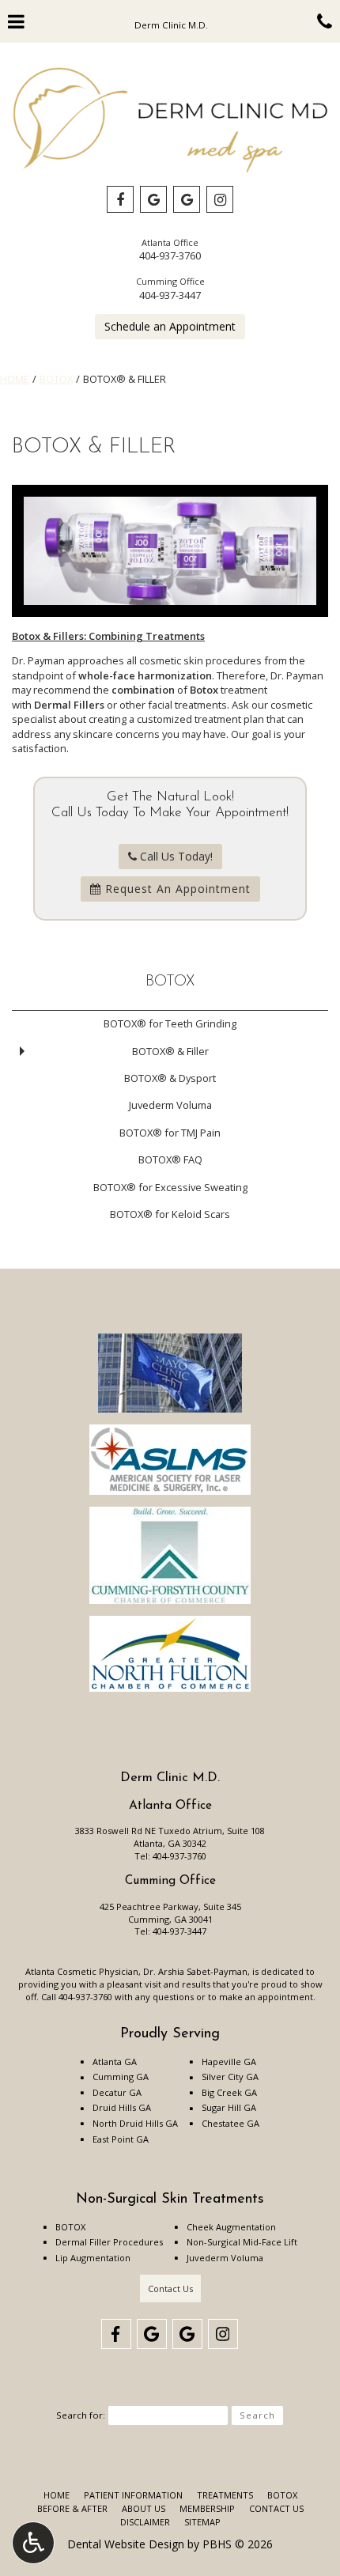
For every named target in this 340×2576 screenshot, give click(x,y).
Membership (207, 2508)
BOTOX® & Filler (170, 1051)
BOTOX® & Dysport (170, 1078)
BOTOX (56, 379)
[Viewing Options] (33, 2543)
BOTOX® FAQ (170, 1159)
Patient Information (133, 2495)
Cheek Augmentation (231, 2227)
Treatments (225, 2495)
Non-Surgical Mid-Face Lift (242, 2242)
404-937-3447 (170, 295)
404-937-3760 (170, 255)
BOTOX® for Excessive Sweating (170, 1187)
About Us (144, 2508)
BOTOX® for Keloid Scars (170, 1214)
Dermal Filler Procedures (109, 2242)
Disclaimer (145, 2522)
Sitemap (202, 2522)
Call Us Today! (175, 856)
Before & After (72, 2508)
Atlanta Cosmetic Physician (82, 1971)
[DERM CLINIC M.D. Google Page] (153, 199)
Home (15, 379)
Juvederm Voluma (170, 1105)
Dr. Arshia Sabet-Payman (195, 1971)
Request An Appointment (176, 889)
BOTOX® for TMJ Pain (170, 1133)
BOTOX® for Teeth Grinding (170, 1023)
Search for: (81, 2415)
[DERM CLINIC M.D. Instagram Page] (220, 199)
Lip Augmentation (93, 2258)
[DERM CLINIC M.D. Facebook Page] (120, 199)
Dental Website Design (126, 2544)
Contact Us (170, 2289)
